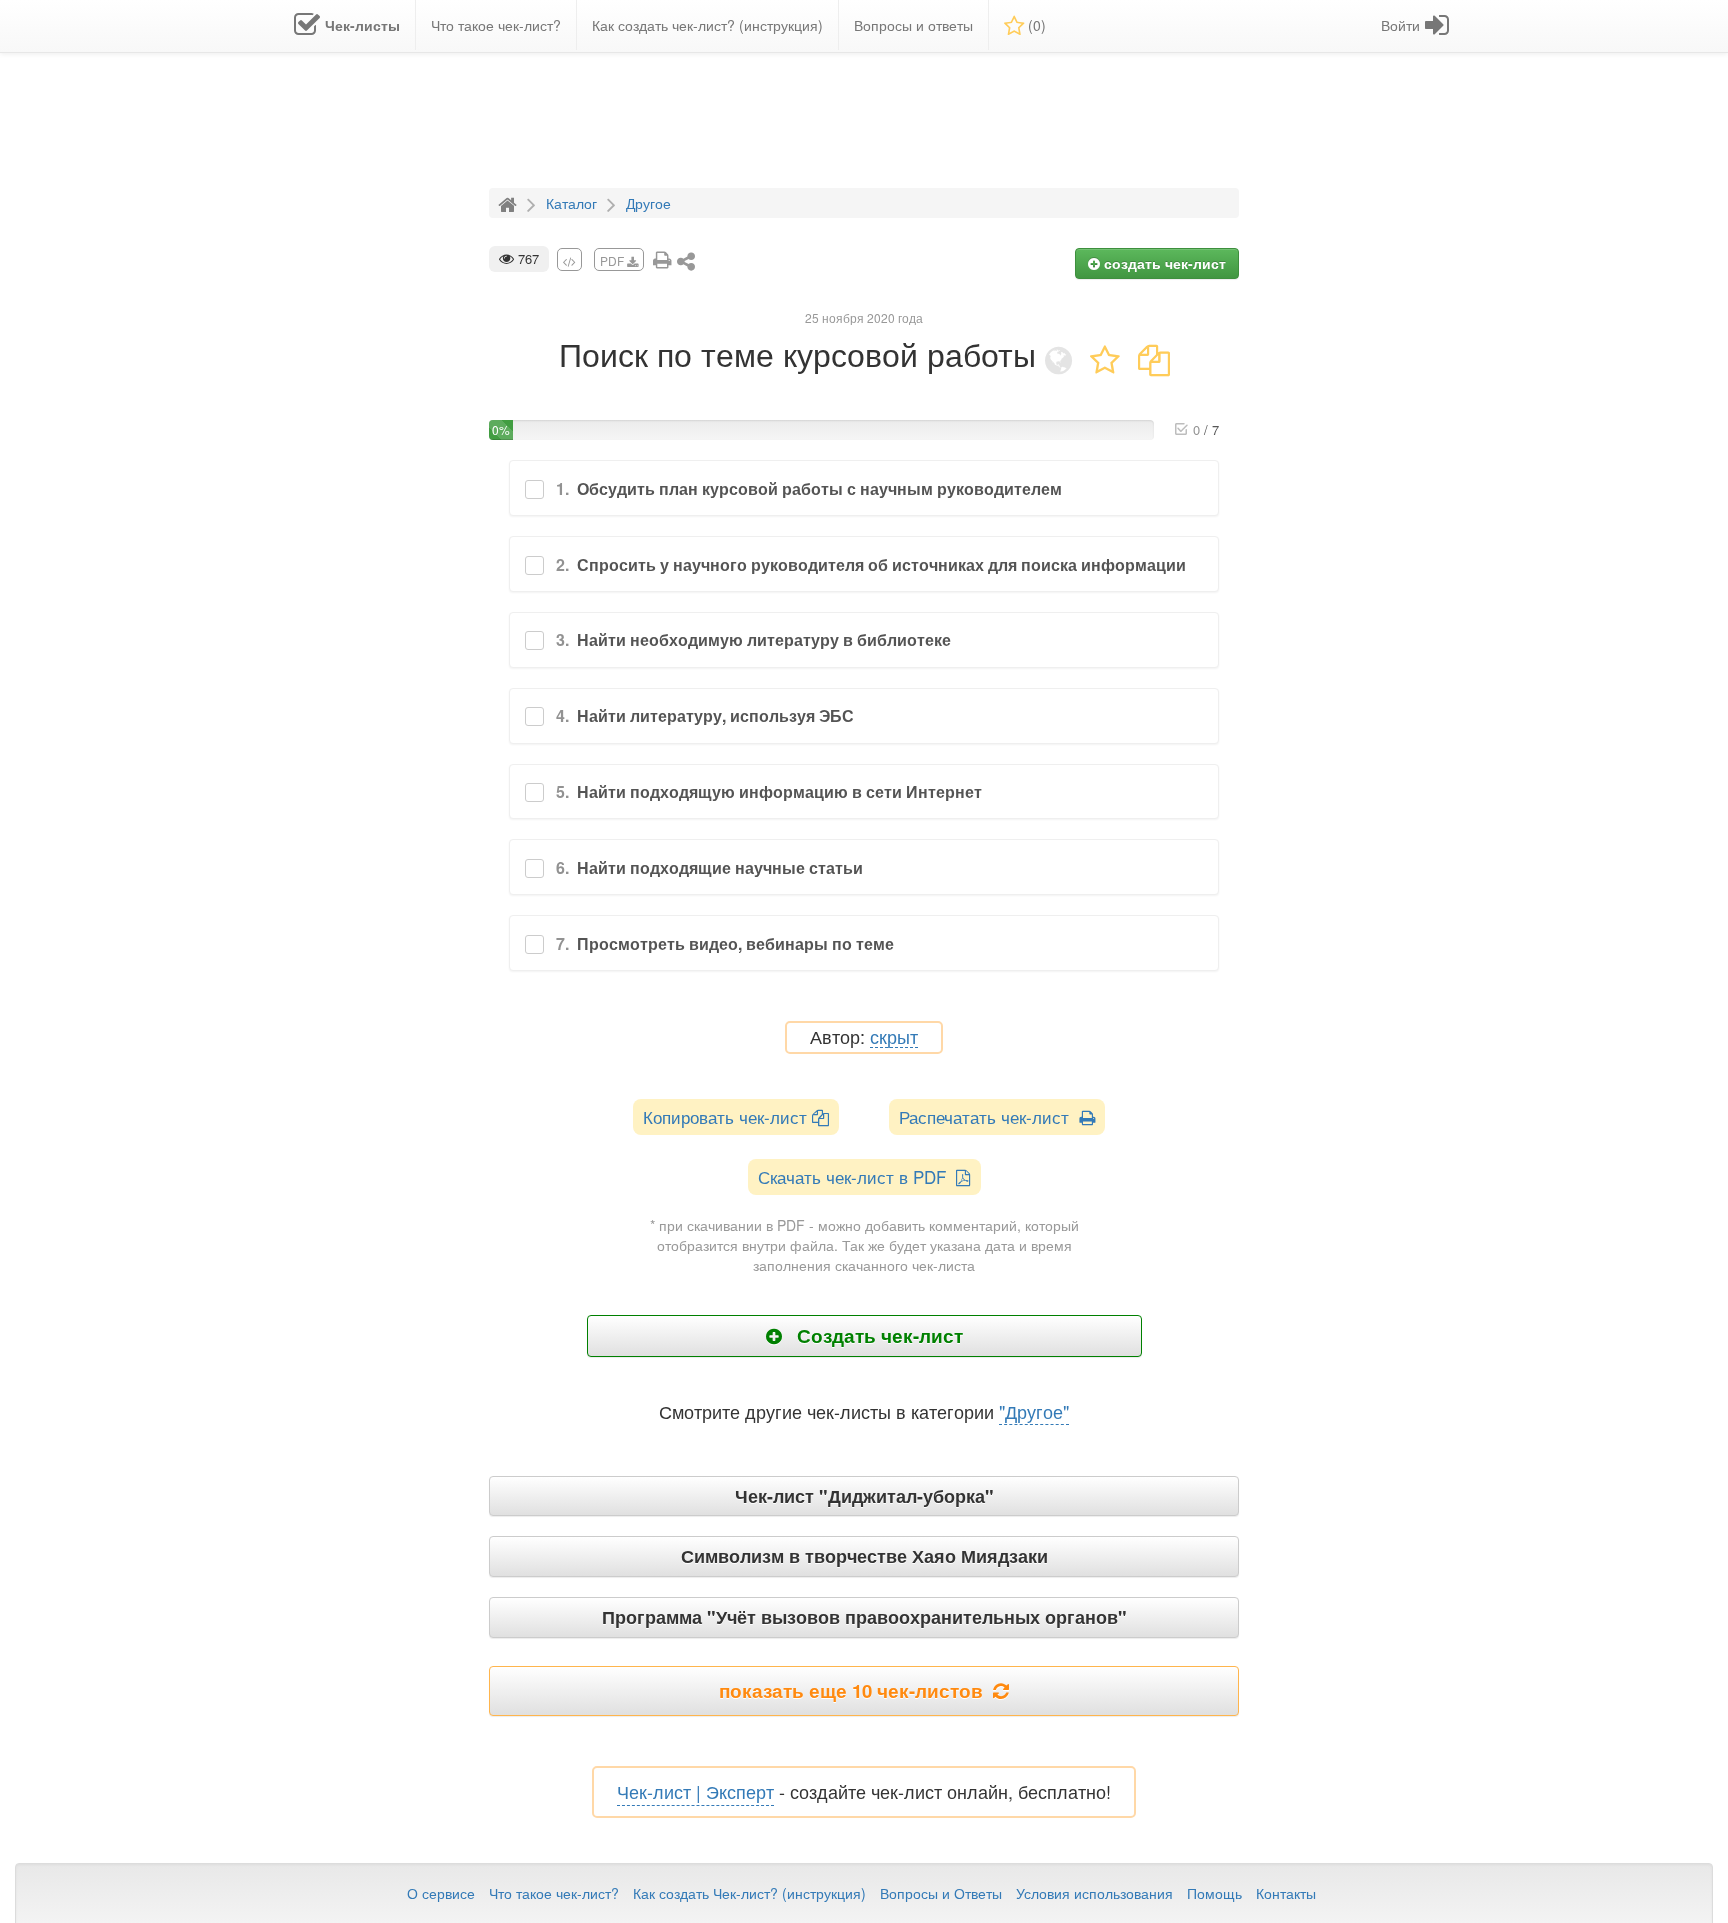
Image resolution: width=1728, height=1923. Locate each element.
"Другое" (1034, 1411)
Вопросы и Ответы (941, 1893)
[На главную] (510, 202)
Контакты (1286, 1893)
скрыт (894, 1037)
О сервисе (441, 1893)
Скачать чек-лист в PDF (857, 1176)
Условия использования (1094, 1893)
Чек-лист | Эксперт (695, 1791)
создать (1163, 263)
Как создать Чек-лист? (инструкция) (749, 1893)
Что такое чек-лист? (554, 1893)
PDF (613, 260)
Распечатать (989, 1116)
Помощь (1214, 1893)
